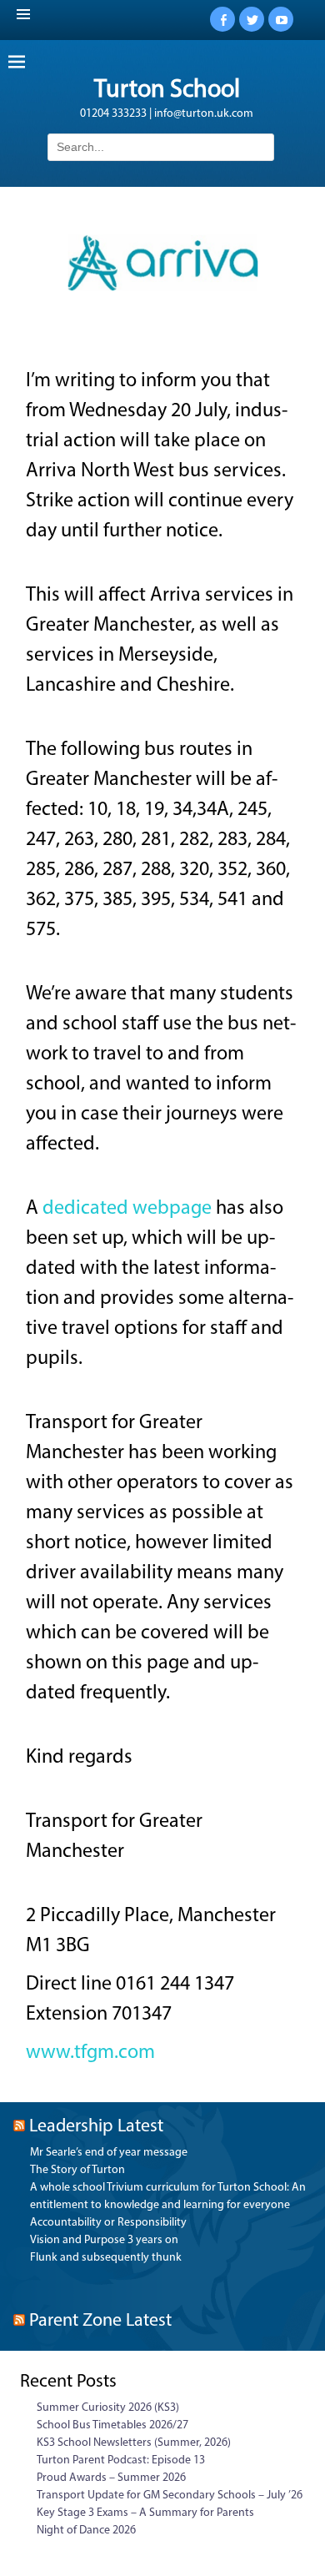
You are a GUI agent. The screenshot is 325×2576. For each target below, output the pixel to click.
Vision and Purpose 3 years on (104, 2240)
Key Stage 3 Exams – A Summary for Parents (145, 2513)
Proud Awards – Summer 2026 (111, 2478)
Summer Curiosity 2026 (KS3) (108, 2408)
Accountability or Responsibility (108, 2223)
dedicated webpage (127, 1209)
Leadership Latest (96, 2127)
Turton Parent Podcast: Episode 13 (121, 2460)
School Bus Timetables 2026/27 (112, 2425)
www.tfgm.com (90, 2053)
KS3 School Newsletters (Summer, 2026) (134, 2443)
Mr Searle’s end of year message (109, 2153)
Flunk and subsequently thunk (106, 2258)
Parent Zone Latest (100, 2321)
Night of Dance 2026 (86, 2531)
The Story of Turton (77, 2170)
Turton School (167, 91)
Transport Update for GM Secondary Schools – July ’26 (170, 2495)
